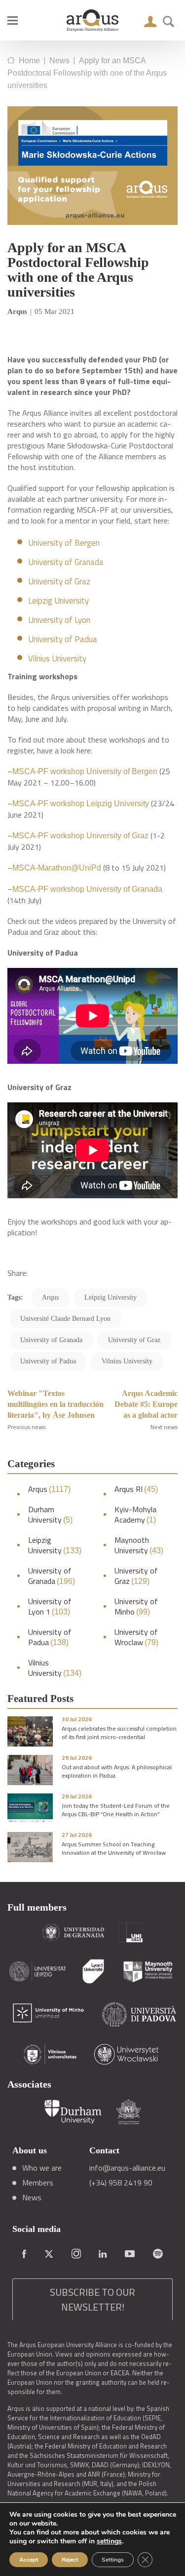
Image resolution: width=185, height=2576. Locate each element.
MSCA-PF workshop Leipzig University (81, 804)
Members (38, 2183)
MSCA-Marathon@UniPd (57, 868)
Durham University (50, 1515)
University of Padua (63, 639)
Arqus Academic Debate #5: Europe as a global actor (146, 1404)
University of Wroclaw (136, 1637)
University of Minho (136, 1607)
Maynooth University (139, 1545)
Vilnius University (57, 658)
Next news (164, 1427)
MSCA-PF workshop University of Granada (87, 889)
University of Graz (59, 581)
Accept (29, 2560)
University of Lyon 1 (50, 1607)
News (32, 2197)
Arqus (49, 1489)
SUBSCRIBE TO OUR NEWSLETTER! (92, 2299)
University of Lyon (59, 620)
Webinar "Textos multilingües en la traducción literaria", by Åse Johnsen (55, 1404)
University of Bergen (64, 543)
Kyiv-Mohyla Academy (135, 1515)
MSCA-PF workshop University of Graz (80, 836)
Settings (113, 2560)
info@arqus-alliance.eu (127, 2168)
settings (109, 2541)
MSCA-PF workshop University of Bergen (85, 771)
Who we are (42, 2168)
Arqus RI (136, 1489)
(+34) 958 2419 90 (121, 2183)
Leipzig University (58, 601)
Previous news (26, 1427)
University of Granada (66, 562)
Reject (70, 2560)
